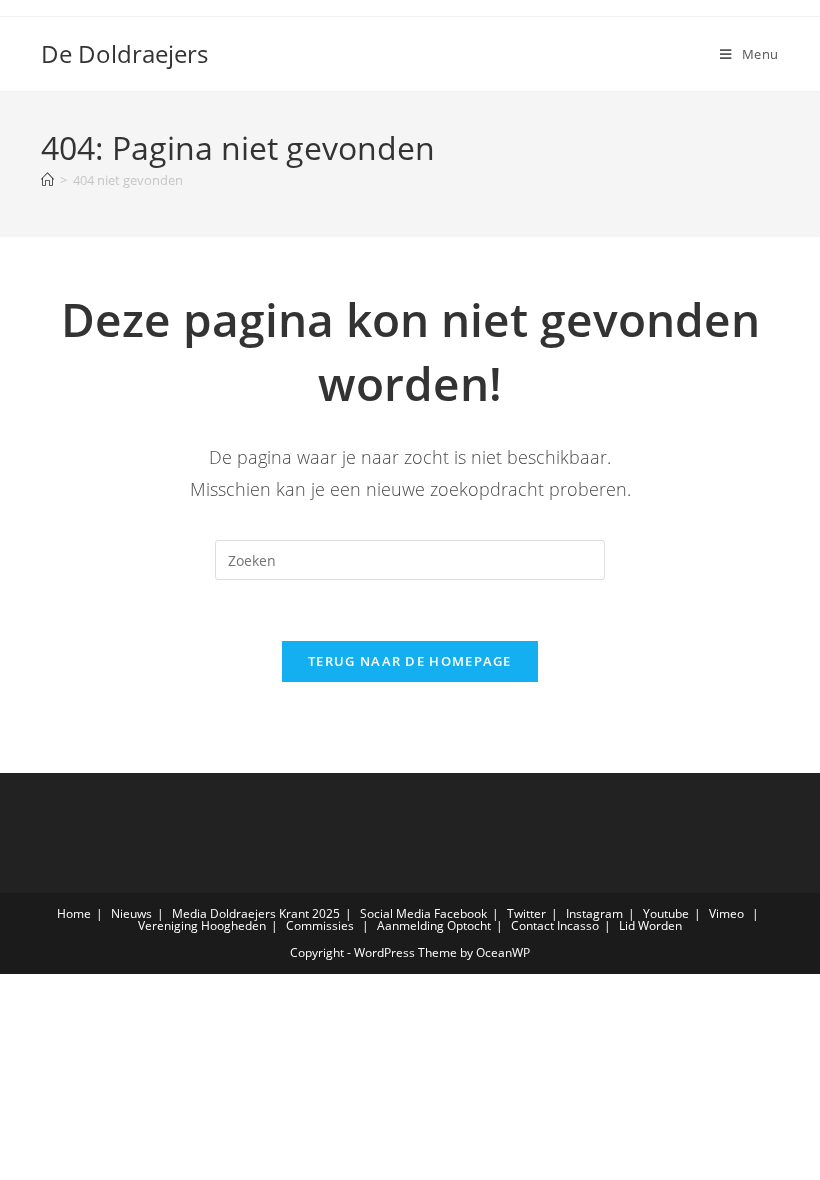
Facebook (460, 913)
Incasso (578, 925)
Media (189, 913)
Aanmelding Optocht (434, 925)
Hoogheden (233, 925)
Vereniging (168, 925)
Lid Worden (650, 925)
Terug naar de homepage (410, 661)
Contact (532, 925)
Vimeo (726, 913)
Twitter (526, 913)
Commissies (320, 925)
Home (74, 913)
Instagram (594, 913)
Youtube (666, 913)
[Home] (47, 180)
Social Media (395, 913)
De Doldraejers (124, 53)
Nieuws (131, 913)
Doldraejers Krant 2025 (275, 913)
